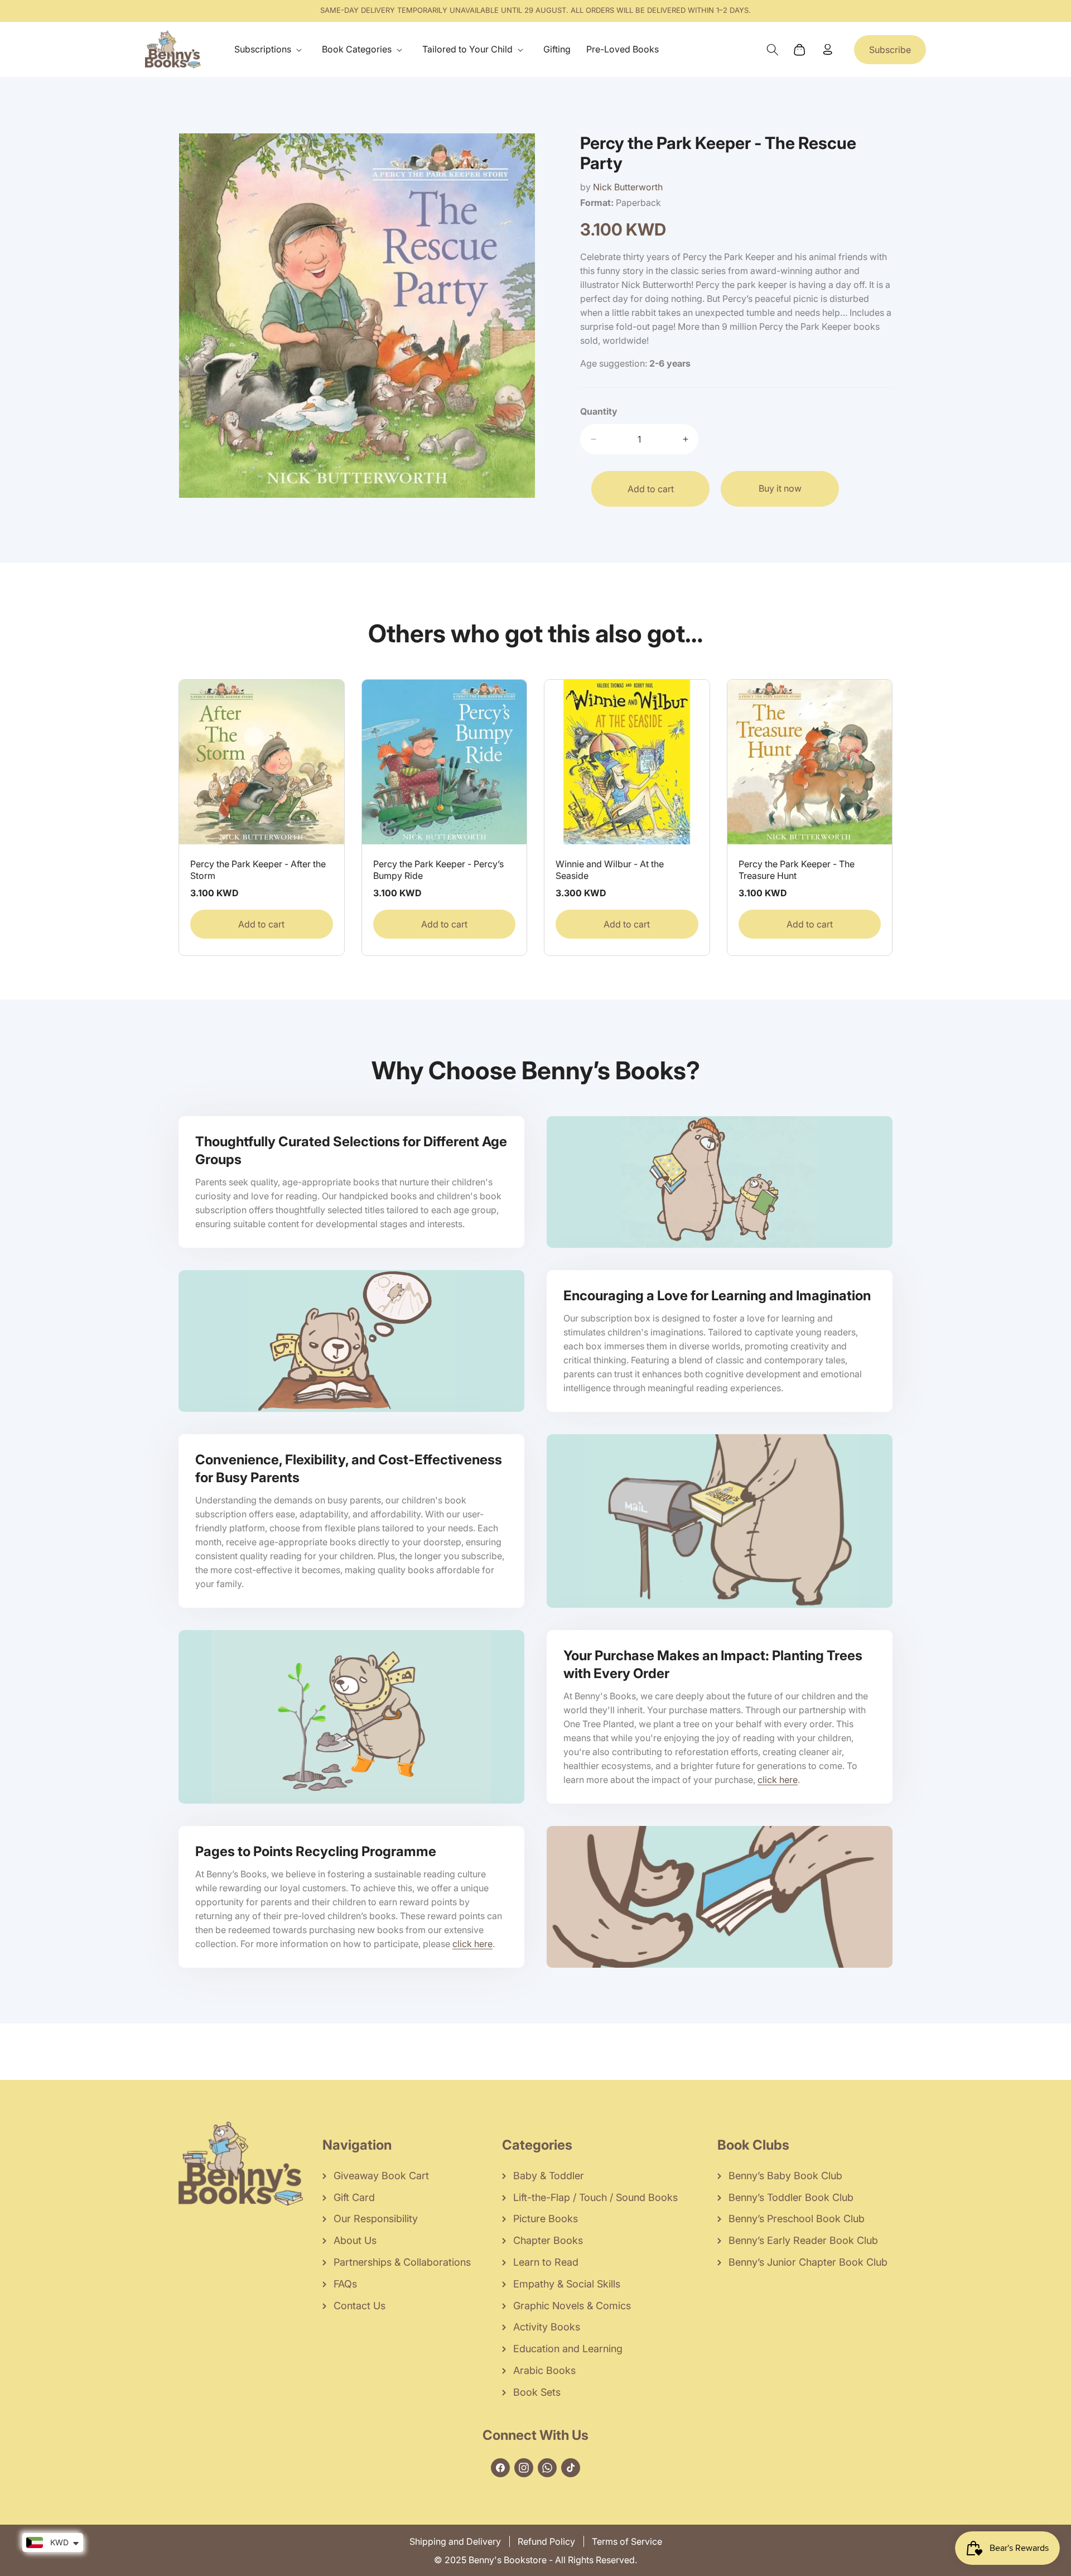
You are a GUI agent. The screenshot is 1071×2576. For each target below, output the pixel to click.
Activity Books (547, 2327)
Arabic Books (544, 2370)
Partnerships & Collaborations (402, 2262)
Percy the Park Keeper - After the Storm (258, 870)
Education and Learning (568, 2349)
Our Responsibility (376, 2219)
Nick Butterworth (628, 187)
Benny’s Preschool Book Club (797, 2219)
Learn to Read (546, 2262)
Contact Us (360, 2306)
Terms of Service (627, 2541)
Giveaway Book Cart (381, 2176)
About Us (355, 2240)
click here (778, 1780)
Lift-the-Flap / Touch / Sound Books (595, 2197)
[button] (270, 49)
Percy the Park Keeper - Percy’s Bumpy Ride (438, 870)
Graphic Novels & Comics (572, 2306)
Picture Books (546, 2219)
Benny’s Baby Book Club (785, 2176)
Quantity (599, 411)
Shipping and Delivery (455, 2541)
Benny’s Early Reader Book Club (803, 2240)
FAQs (345, 2284)
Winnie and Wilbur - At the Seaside (610, 870)
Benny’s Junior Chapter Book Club (808, 2262)
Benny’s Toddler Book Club (791, 2197)
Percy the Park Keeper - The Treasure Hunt (797, 870)
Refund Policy (546, 2541)
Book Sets (537, 2392)
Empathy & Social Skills (567, 2284)
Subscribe (890, 50)
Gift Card (354, 2197)
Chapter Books (548, 2240)
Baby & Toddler (549, 2176)
